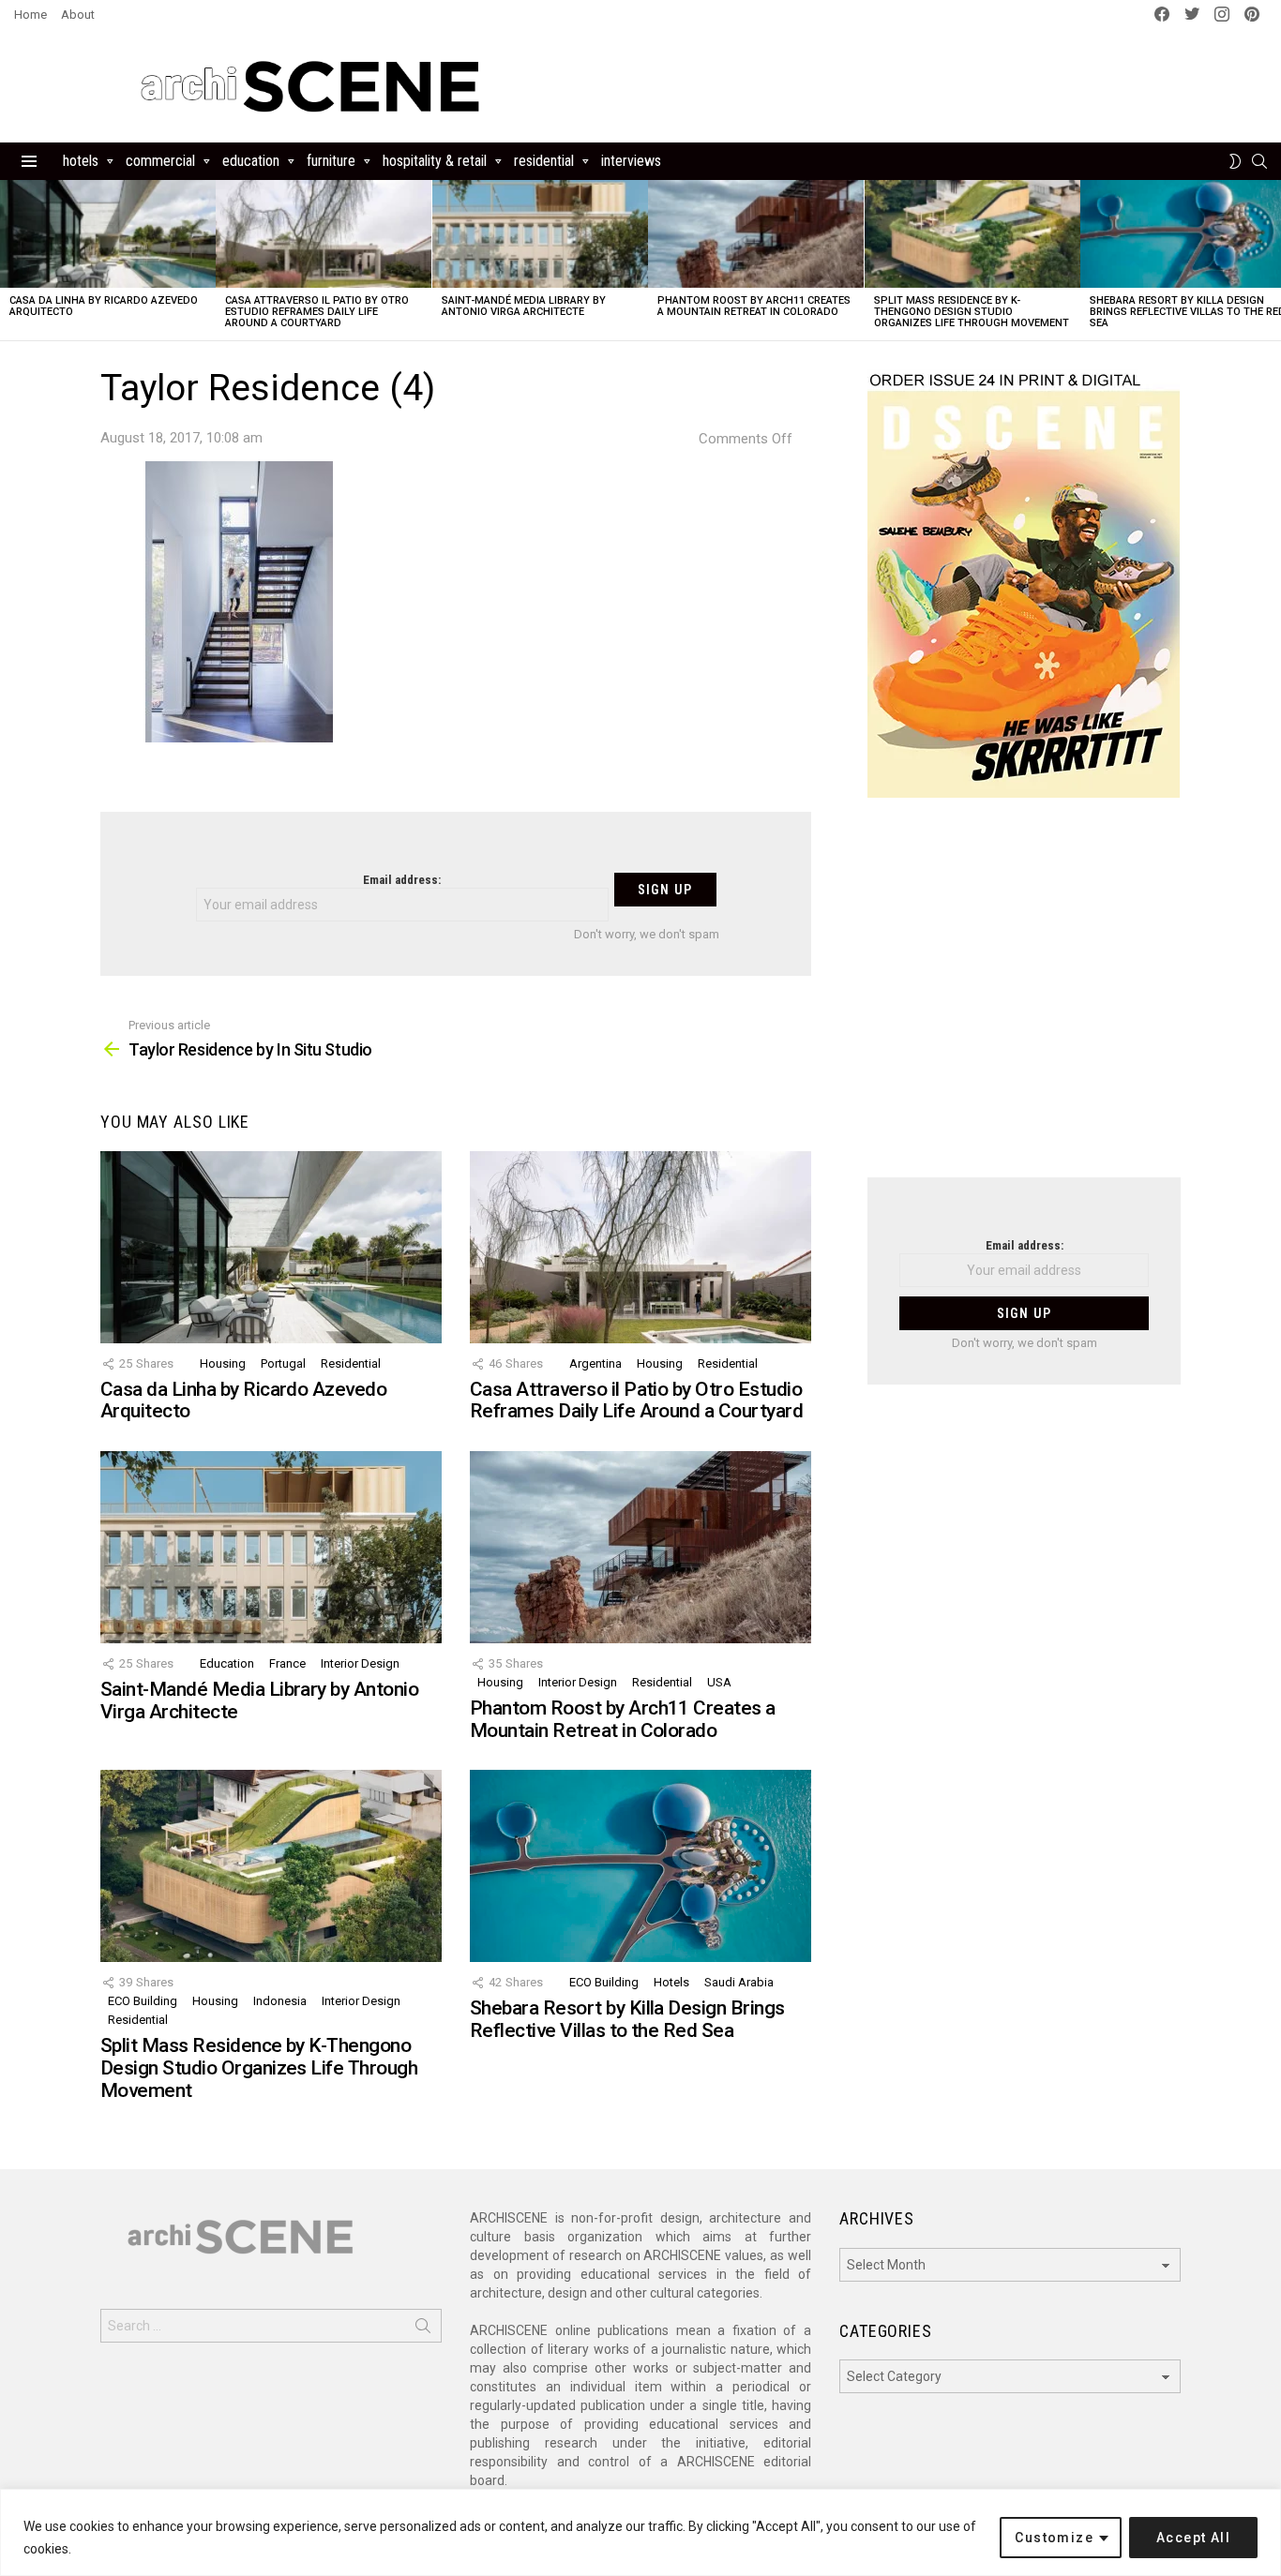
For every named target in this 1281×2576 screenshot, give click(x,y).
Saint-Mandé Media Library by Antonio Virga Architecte (524, 306)
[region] (640, 2532)
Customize (1054, 2538)
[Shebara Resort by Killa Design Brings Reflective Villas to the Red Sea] (640, 1866)
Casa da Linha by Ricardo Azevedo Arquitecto (104, 306)
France (287, 1663)
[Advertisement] (1024, 999)
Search (423, 2329)
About (78, 15)
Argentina (595, 1363)
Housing (223, 1363)
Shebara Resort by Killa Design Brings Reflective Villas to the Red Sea (627, 2019)
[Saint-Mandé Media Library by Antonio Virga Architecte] (540, 234)
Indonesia (280, 2001)
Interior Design (360, 1663)
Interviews (631, 161)
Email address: (402, 880)
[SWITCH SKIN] (1235, 161)
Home (30, 15)
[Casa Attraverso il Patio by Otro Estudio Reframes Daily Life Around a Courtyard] (324, 234)
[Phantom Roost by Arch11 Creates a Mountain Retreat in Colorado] (756, 234)
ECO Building (143, 2001)
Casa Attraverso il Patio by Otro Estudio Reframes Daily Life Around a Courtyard (317, 312)
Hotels (81, 161)
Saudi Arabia (739, 1982)
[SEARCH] (1259, 161)
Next (1272, 260)
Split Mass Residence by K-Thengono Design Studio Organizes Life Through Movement (972, 312)
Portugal (283, 1363)
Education (251, 161)
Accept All (1193, 2538)
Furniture (331, 161)
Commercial (160, 161)
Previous (9, 260)
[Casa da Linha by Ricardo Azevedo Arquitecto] (108, 234)
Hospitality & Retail (435, 161)
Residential (544, 161)
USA (719, 1682)
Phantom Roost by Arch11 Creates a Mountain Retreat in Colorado (754, 306)
